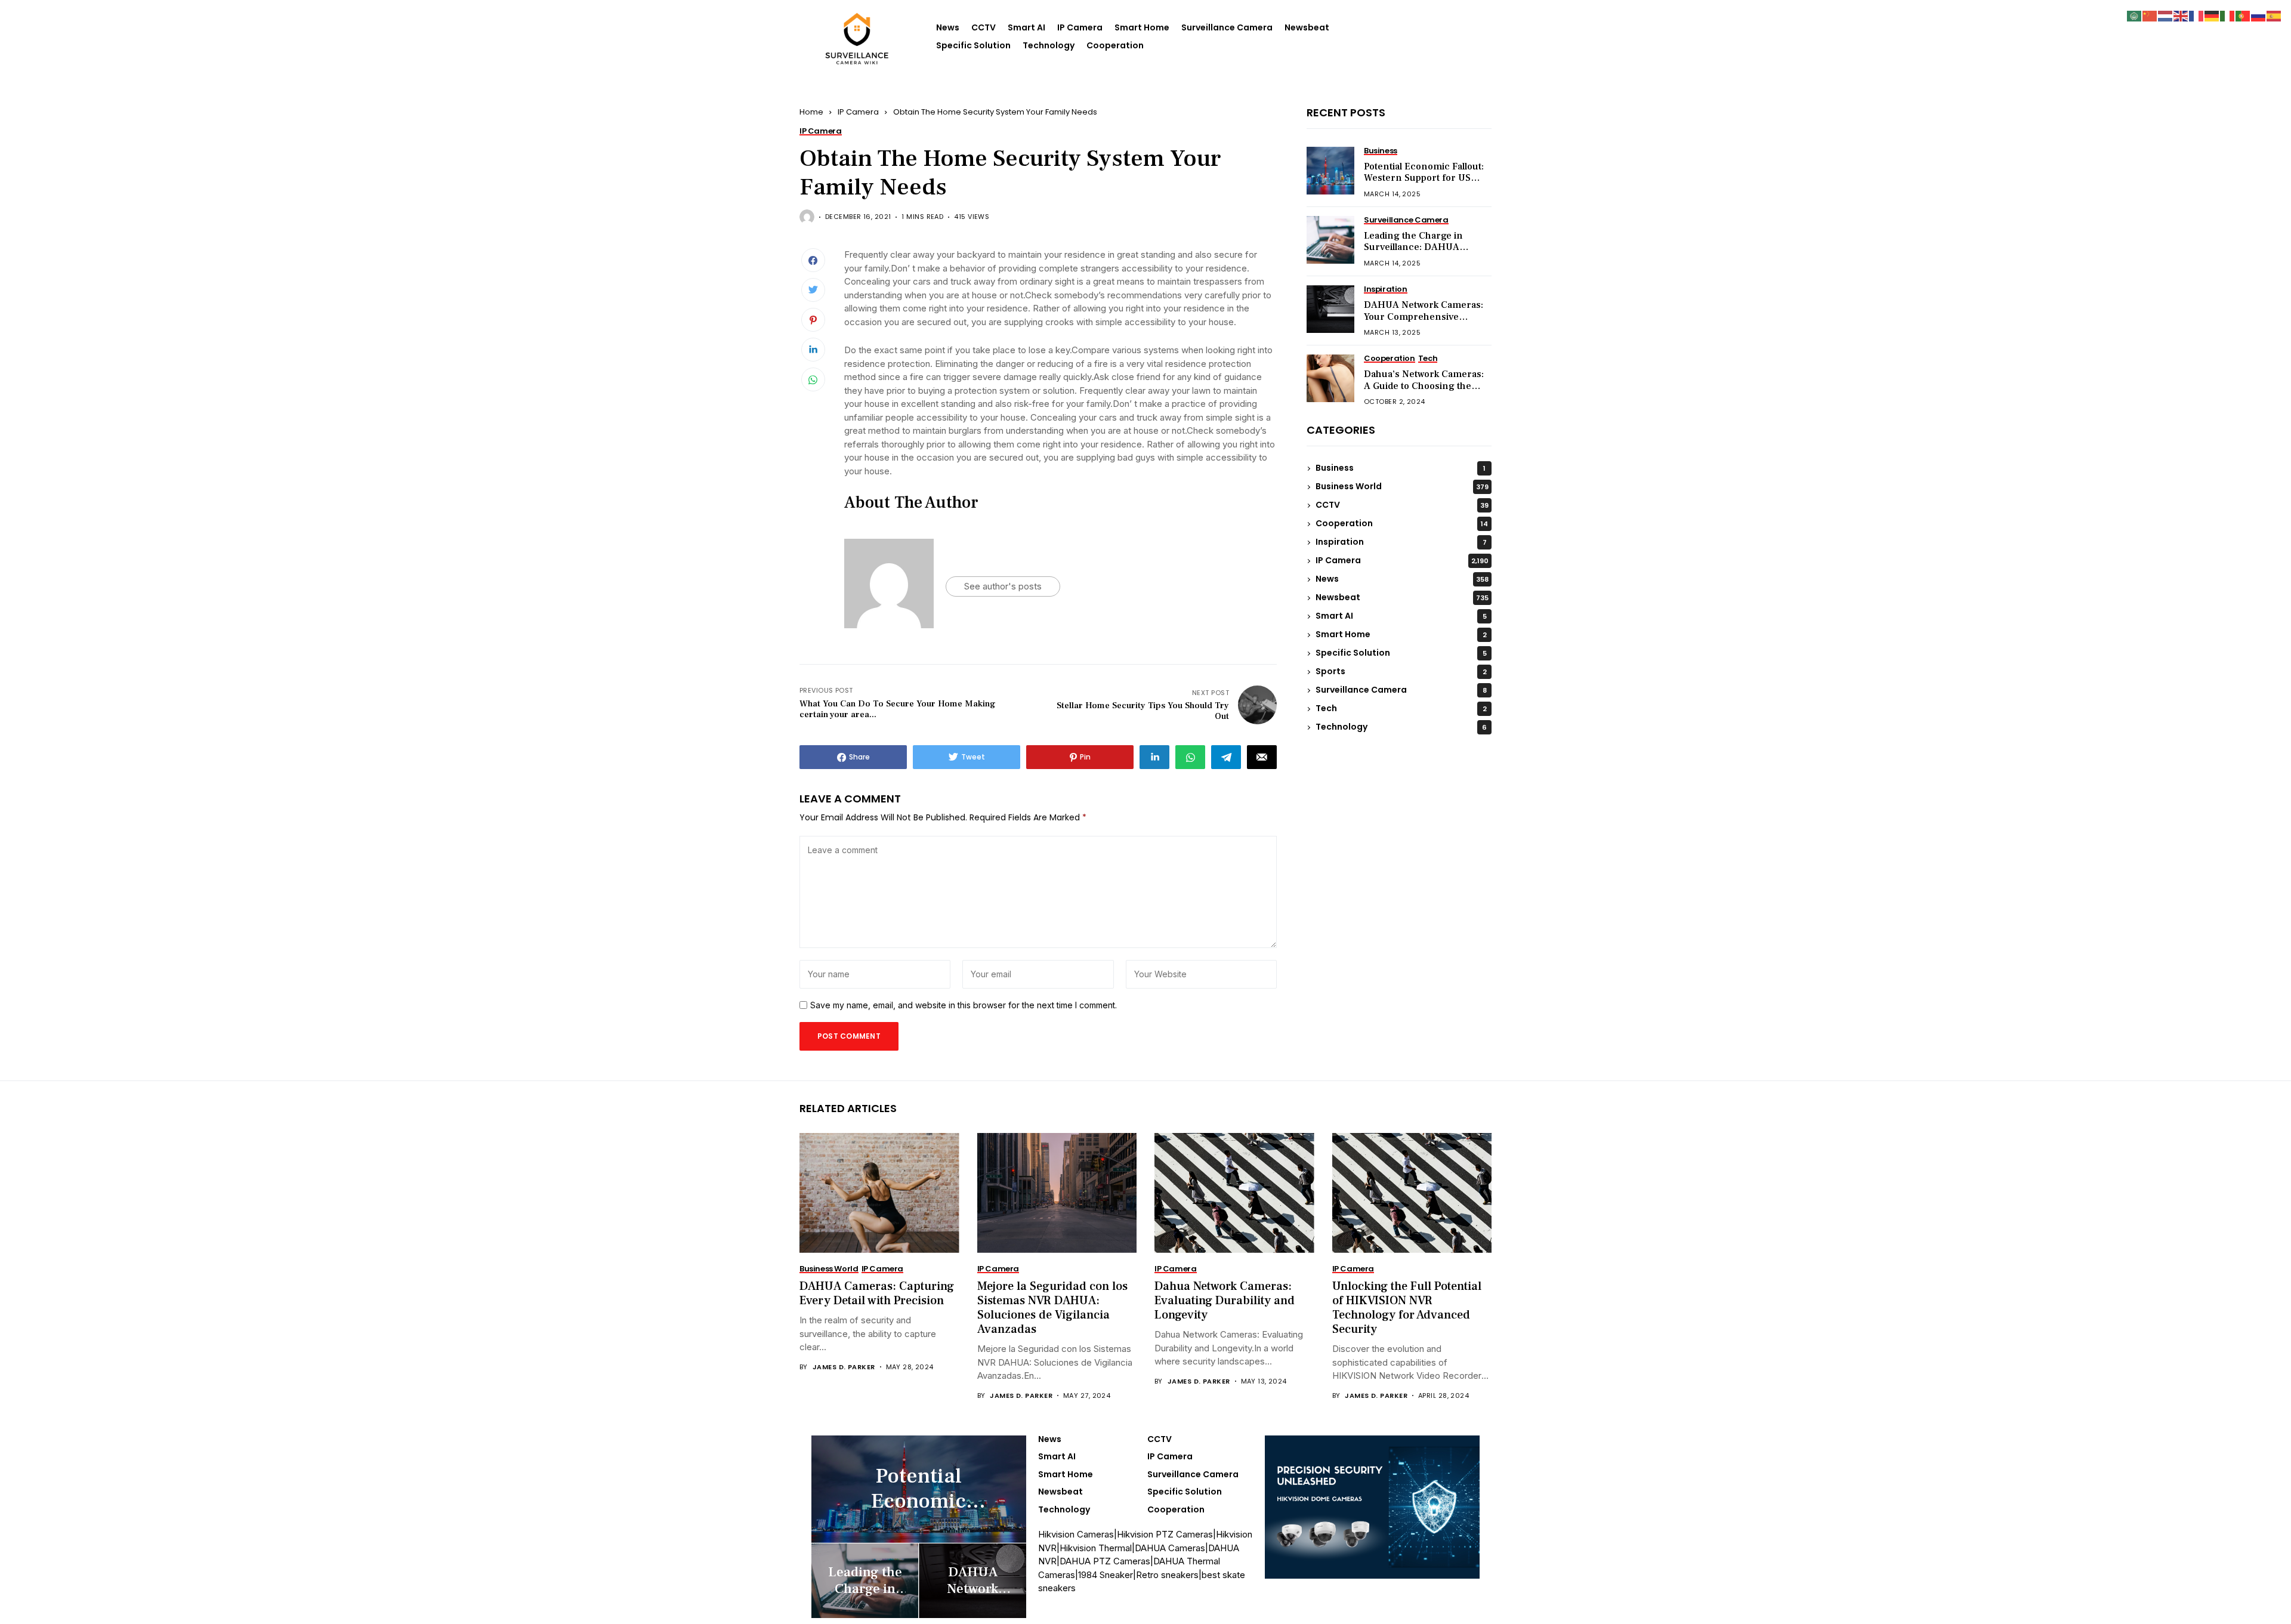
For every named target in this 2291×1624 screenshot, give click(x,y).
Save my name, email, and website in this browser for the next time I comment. (964, 1005)
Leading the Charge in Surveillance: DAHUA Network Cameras (1413, 248)
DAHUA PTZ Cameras (1105, 1561)
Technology (1049, 45)
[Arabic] (2135, 15)
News (948, 27)
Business (1401, 468)
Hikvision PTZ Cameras (1165, 1534)
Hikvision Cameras (1076, 1534)
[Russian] (2259, 15)
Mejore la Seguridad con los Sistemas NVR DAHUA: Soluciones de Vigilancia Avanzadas (1052, 1308)
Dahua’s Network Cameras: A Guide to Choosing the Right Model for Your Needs (1425, 386)
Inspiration (1401, 542)
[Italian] (2228, 15)
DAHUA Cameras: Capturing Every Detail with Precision (877, 1293)
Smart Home (1142, 27)
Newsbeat (1307, 27)
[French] (2197, 15)
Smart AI (1026, 27)
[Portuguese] (2243, 15)
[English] (2181, 15)
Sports (1401, 672)
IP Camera (1080, 27)
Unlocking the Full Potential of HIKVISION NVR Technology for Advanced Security (1407, 1308)
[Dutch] (2166, 15)
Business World (1402, 487)
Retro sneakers (1167, 1575)
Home (811, 112)
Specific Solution (973, 45)
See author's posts (1003, 586)
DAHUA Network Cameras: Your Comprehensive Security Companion (1424, 317)
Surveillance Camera (1227, 27)
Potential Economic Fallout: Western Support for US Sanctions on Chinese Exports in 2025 (1424, 184)
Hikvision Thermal (1096, 1548)
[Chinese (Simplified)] (2150, 15)
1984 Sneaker (1106, 1575)
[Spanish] (2274, 15)
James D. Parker (844, 1367)
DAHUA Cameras (1170, 1548)
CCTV (984, 27)
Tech (1401, 709)
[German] (2212, 15)
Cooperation (1115, 45)
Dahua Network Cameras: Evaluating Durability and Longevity (1225, 1301)
